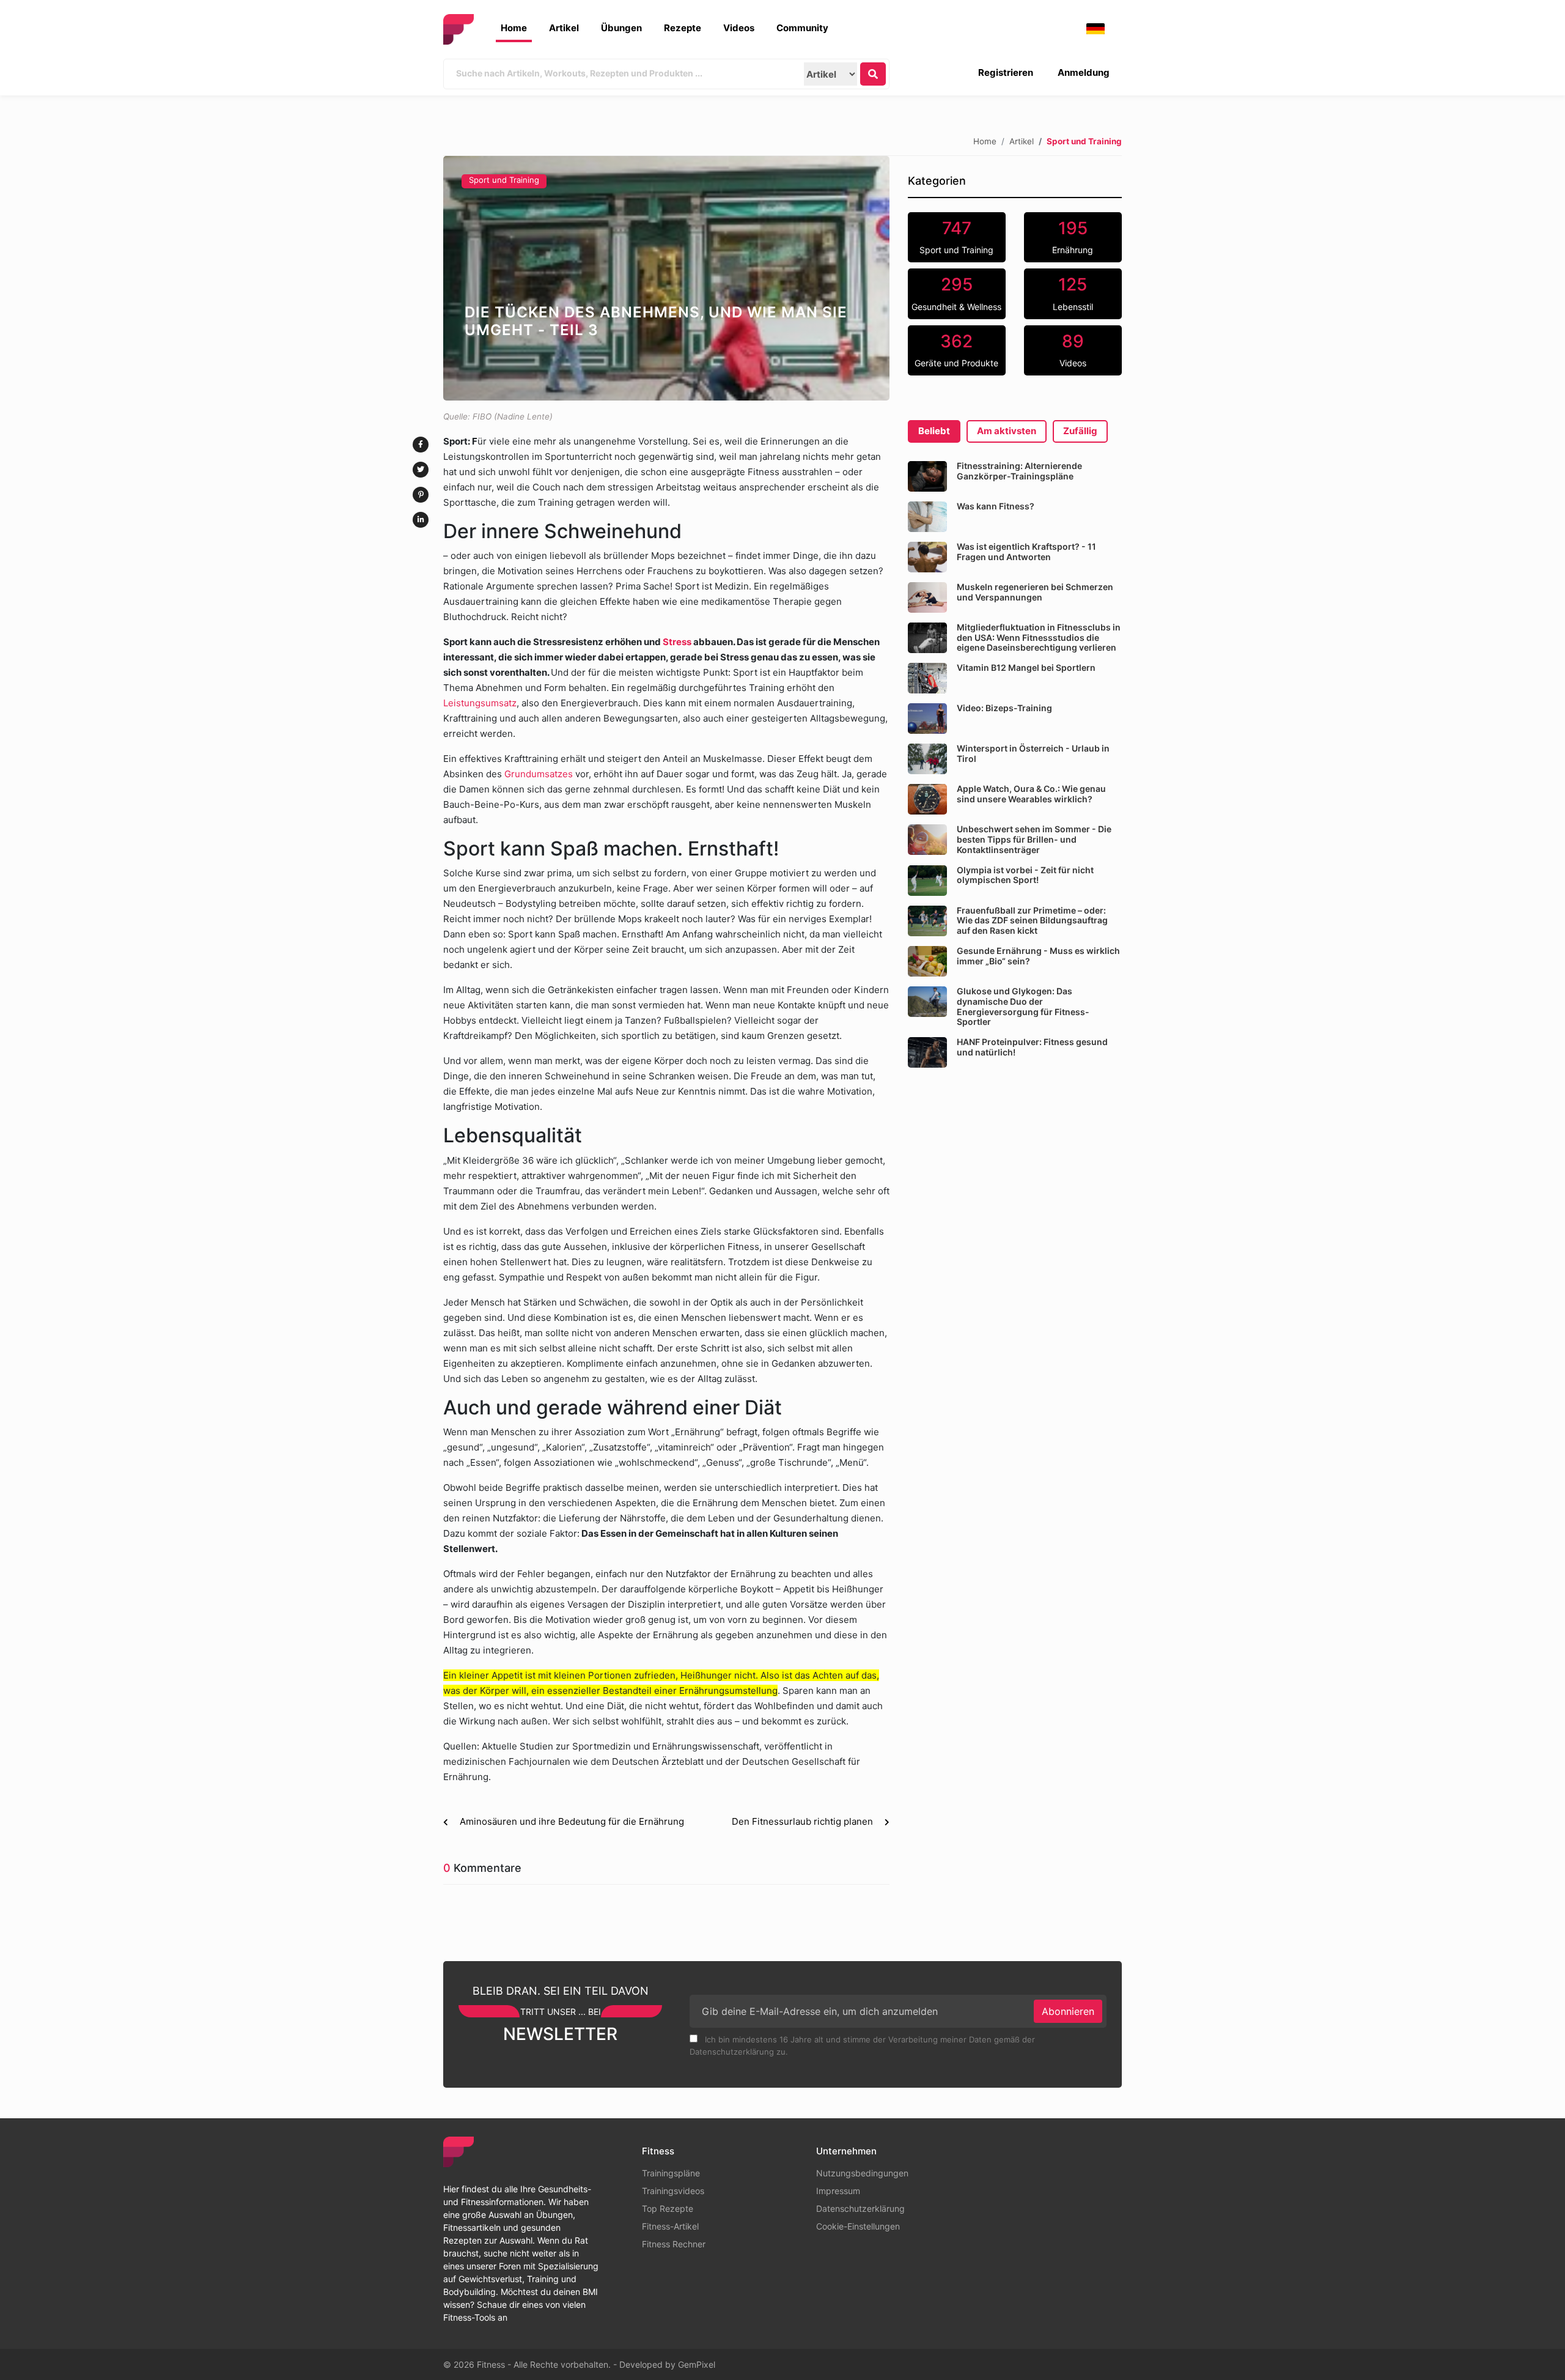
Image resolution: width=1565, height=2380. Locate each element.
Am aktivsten (1007, 431)
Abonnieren (1068, 2011)
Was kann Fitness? (996, 506)
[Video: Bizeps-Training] (927, 719)
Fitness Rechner (674, 2244)
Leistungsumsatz (480, 703)
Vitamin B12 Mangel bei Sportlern (1026, 667)
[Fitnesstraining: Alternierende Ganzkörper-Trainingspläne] (927, 476)
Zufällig (1080, 431)
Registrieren (1006, 72)
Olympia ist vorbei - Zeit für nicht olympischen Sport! (1025, 875)
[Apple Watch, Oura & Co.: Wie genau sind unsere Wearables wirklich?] (927, 799)
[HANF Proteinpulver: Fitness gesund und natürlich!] (927, 1052)
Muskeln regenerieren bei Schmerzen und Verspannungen (1035, 592)
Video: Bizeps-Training (1004, 708)
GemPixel (697, 2364)
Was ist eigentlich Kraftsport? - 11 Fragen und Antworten (1026, 552)
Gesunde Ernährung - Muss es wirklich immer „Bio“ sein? (1038, 956)
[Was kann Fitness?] (927, 517)
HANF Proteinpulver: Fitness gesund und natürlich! (1032, 1047)
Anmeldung (1084, 72)
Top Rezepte (668, 2208)
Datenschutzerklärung (860, 2208)
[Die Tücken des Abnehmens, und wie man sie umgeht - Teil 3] (666, 278)
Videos (739, 28)
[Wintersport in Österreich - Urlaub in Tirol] (927, 759)
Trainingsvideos (673, 2191)
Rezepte (683, 28)
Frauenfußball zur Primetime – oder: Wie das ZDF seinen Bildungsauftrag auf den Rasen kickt (1032, 921)
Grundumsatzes (540, 774)
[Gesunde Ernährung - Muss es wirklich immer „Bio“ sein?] (927, 961)
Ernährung (1073, 237)
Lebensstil (1073, 293)
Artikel (564, 28)
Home (514, 28)
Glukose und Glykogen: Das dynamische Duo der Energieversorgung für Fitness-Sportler (1023, 1006)
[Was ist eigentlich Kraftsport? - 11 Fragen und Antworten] (927, 557)
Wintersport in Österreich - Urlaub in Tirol (1033, 753)
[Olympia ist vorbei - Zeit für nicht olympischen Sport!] (927, 881)
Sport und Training (504, 180)
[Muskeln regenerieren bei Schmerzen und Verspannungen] (927, 597)
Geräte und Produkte (956, 350)
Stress (677, 642)
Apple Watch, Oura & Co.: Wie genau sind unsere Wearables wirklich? (1031, 794)
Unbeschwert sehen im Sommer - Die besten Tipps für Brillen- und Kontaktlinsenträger (1034, 839)
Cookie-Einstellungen (858, 2226)
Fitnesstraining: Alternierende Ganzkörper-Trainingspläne (1019, 471)
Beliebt (934, 431)
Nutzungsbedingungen (862, 2173)
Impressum (838, 2191)
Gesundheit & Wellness (956, 293)
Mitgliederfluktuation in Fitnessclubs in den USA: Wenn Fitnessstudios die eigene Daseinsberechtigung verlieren (1039, 637)
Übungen (621, 28)
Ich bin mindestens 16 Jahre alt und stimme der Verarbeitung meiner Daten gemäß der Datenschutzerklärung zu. (862, 2046)
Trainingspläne (671, 2173)
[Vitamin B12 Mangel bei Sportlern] (927, 678)
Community (802, 28)
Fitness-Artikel (670, 2226)
